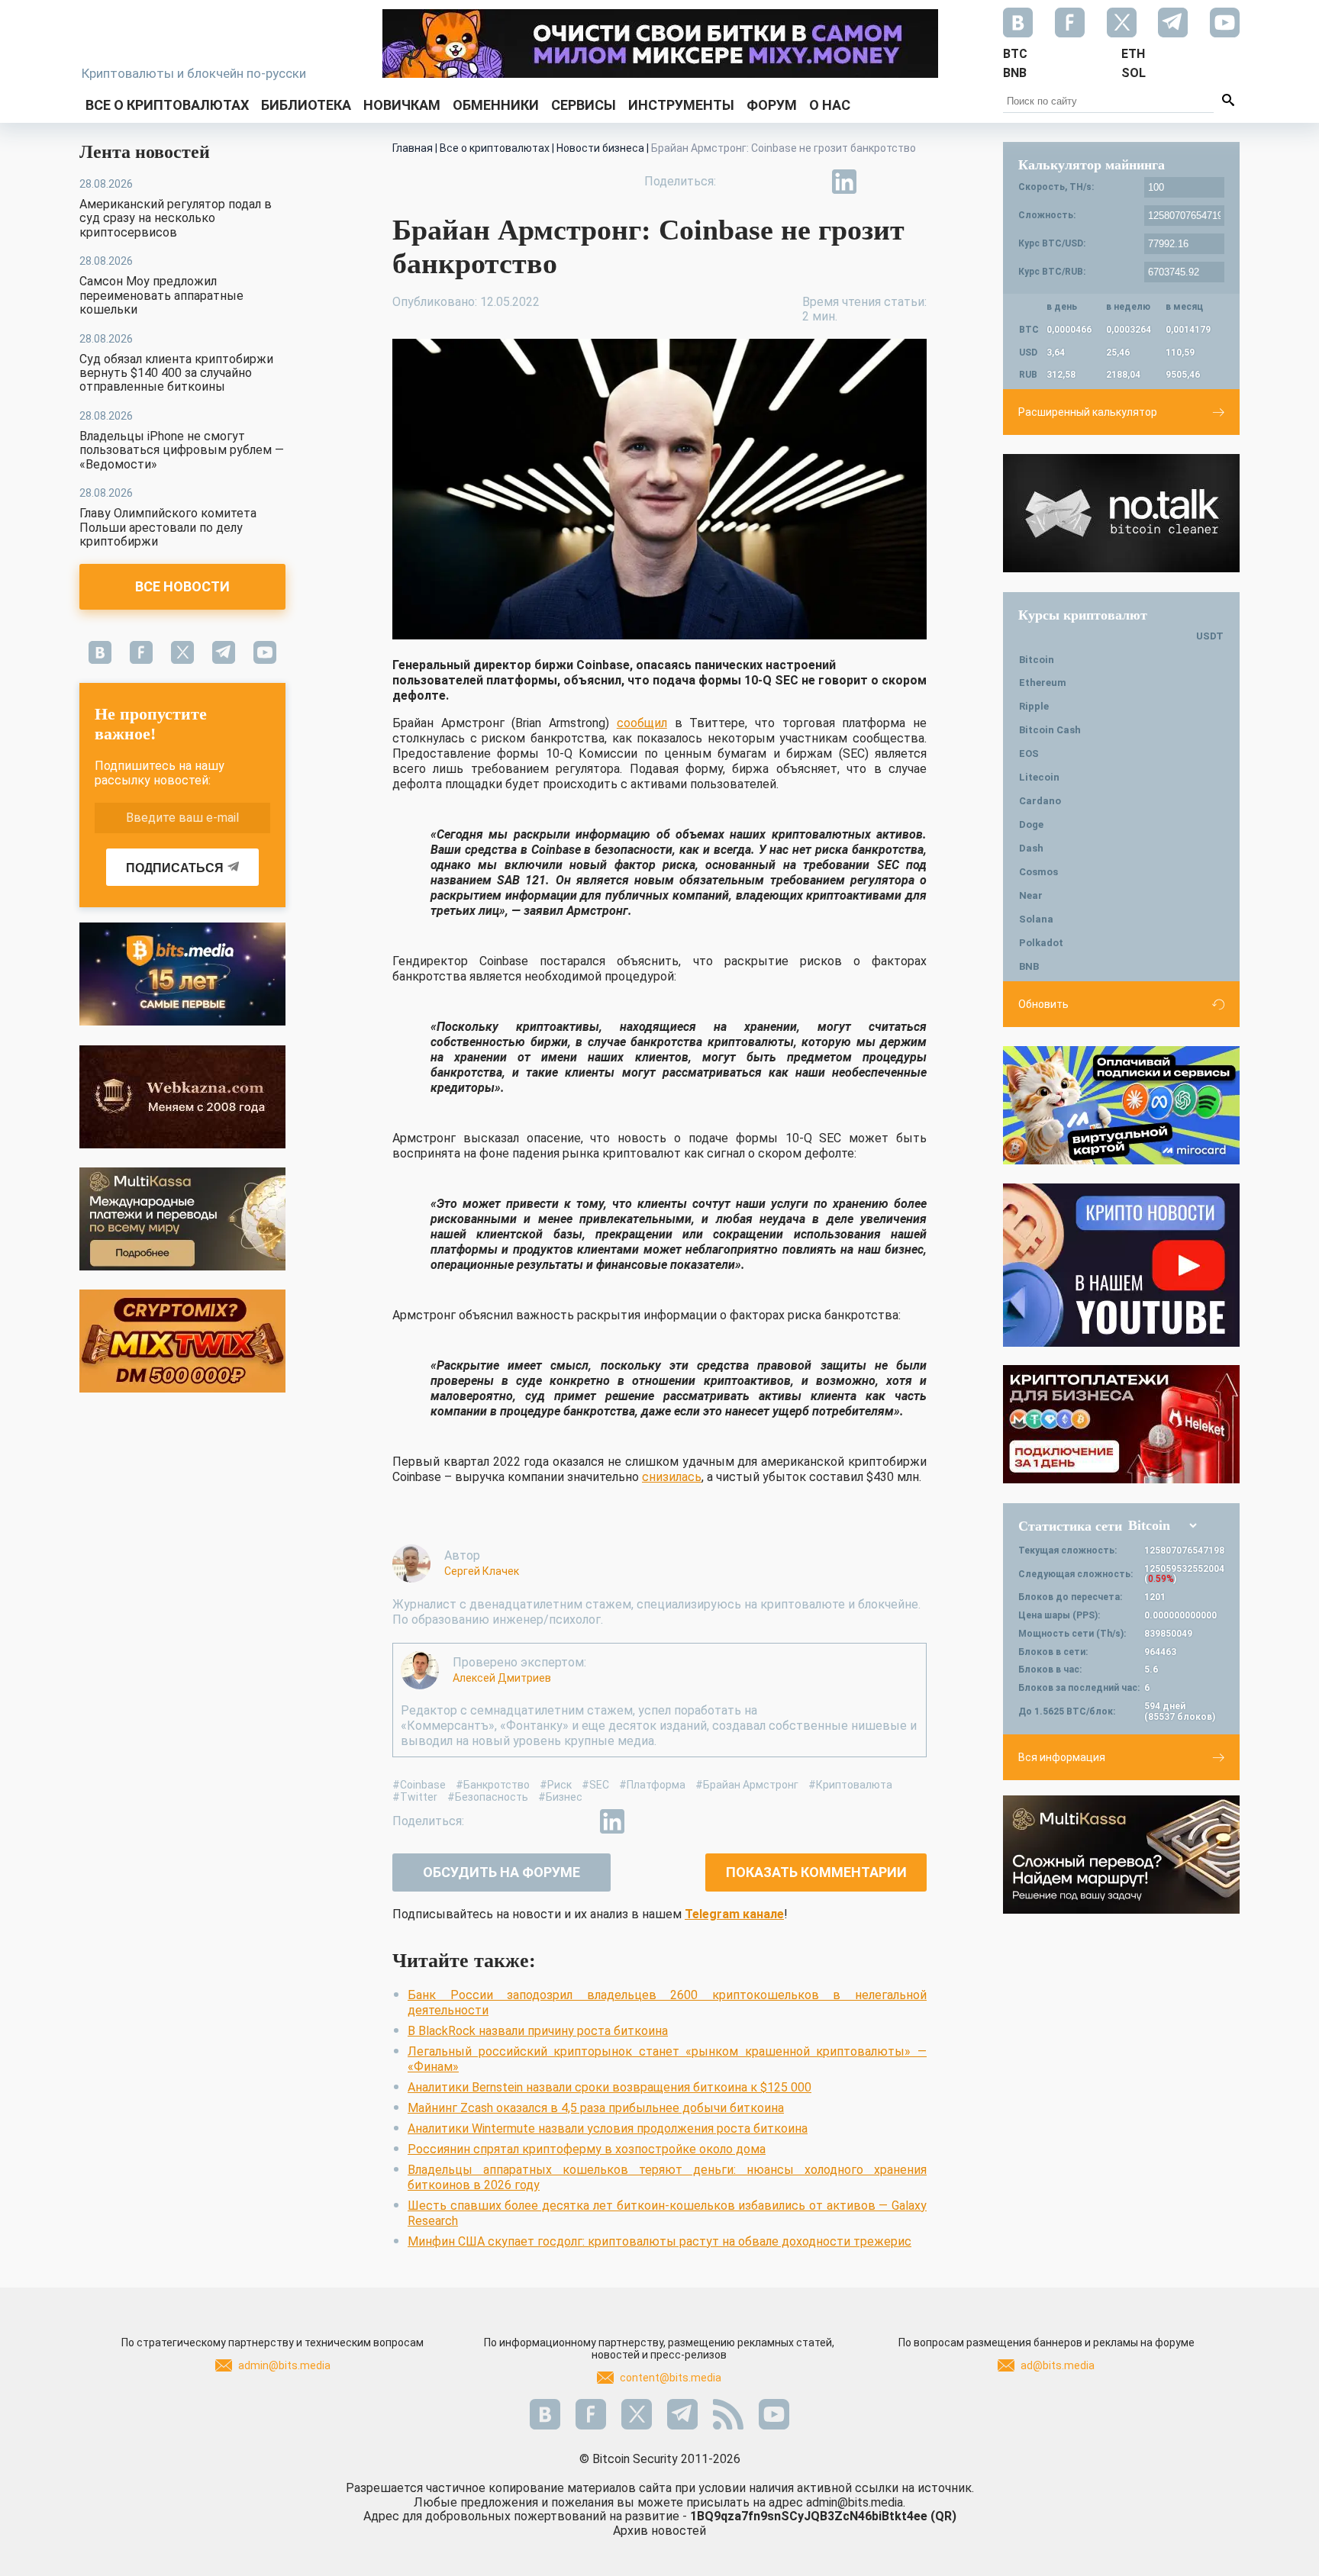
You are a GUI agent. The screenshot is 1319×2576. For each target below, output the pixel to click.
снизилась (672, 1477)
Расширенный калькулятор (1088, 412)
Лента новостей (145, 152)
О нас (830, 105)
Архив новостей (659, 2531)
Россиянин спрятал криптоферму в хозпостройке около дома (587, 2149)
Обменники (496, 105)
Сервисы (584, 105)
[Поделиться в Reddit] (914, 182)
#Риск (556, 1785)
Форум (772, 105)
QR (943, 2516)
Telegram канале (734, 1914)
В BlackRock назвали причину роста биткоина (538, 2031)
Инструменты (681, 105)
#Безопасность (488, 1797)
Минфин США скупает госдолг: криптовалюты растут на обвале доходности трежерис (659, 2241)
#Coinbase (419, 1785)
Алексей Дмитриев (502, 1678)
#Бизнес (560, 1797)
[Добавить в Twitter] (774, 182)
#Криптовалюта (850, 1785)
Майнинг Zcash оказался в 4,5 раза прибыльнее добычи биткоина (596, 2108)
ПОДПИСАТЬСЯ (175, 868)
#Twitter (415, 1797)
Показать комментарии (816, 1872)
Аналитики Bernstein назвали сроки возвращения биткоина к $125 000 (610, 2087)
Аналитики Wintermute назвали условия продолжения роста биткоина (608, 2128)
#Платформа (652, 1785)
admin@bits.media (284, 2365)
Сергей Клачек (482, 1571)
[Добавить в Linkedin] (844, 182)
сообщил (642, 723)
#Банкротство (493, 1785)
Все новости (182, 586)
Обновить (1043, 1004)
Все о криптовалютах (167, 105)
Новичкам (402, 105)
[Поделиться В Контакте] (879, 182)
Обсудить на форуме (501, 1872)
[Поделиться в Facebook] (739, 182)
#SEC (595, 1785)
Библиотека (306, 105)
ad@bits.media (1058, 2365)
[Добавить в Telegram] (809, 182)
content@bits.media (671, 2378)
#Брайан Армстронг (747, 1785)
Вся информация (1062, 1757)
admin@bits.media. (856, 2502)
